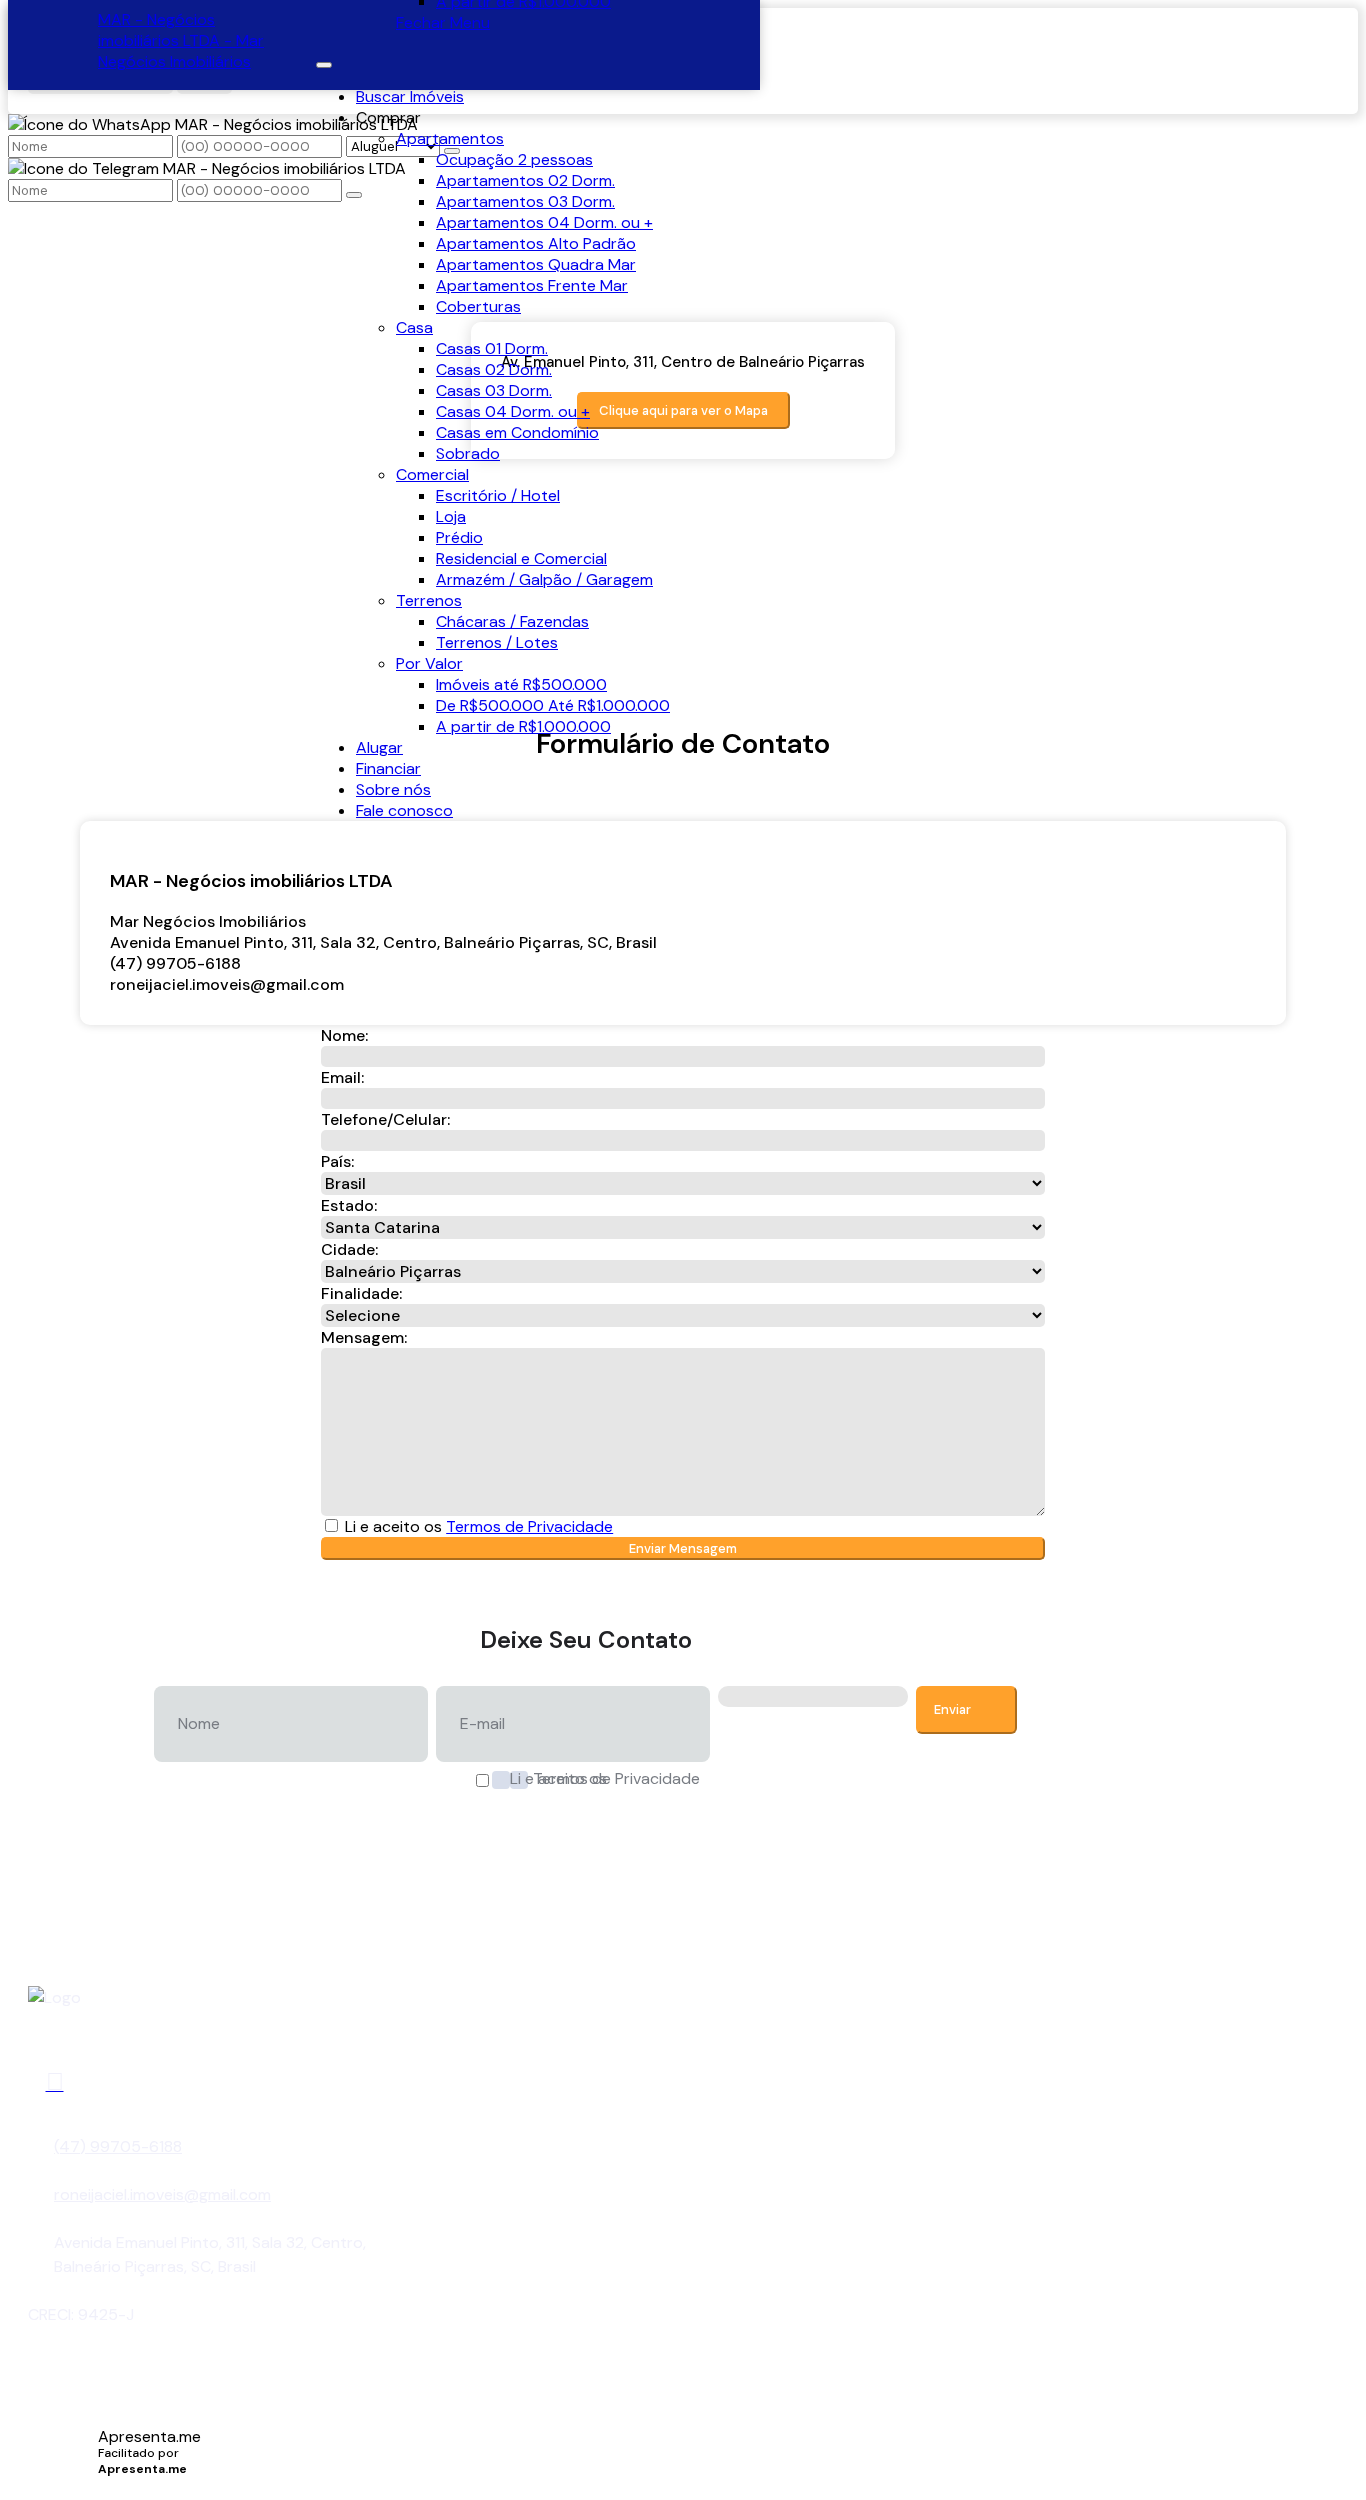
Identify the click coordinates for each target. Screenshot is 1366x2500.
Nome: (344, 1035)
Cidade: (349, 1249)
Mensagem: (364, 1337)
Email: (342, 1077)
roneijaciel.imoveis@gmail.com (227, 984)
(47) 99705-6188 (118, 2146)
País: (337, 1161)
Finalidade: (361, 1293)
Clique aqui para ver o (683, 410)
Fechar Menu (443, 22)
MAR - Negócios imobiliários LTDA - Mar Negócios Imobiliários (181, 40)
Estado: (349, 1205)
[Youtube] (55, 2082)
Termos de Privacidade (529, 1526)
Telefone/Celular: (385, 1119)
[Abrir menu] (324, 59)
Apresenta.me (149, 2436)
